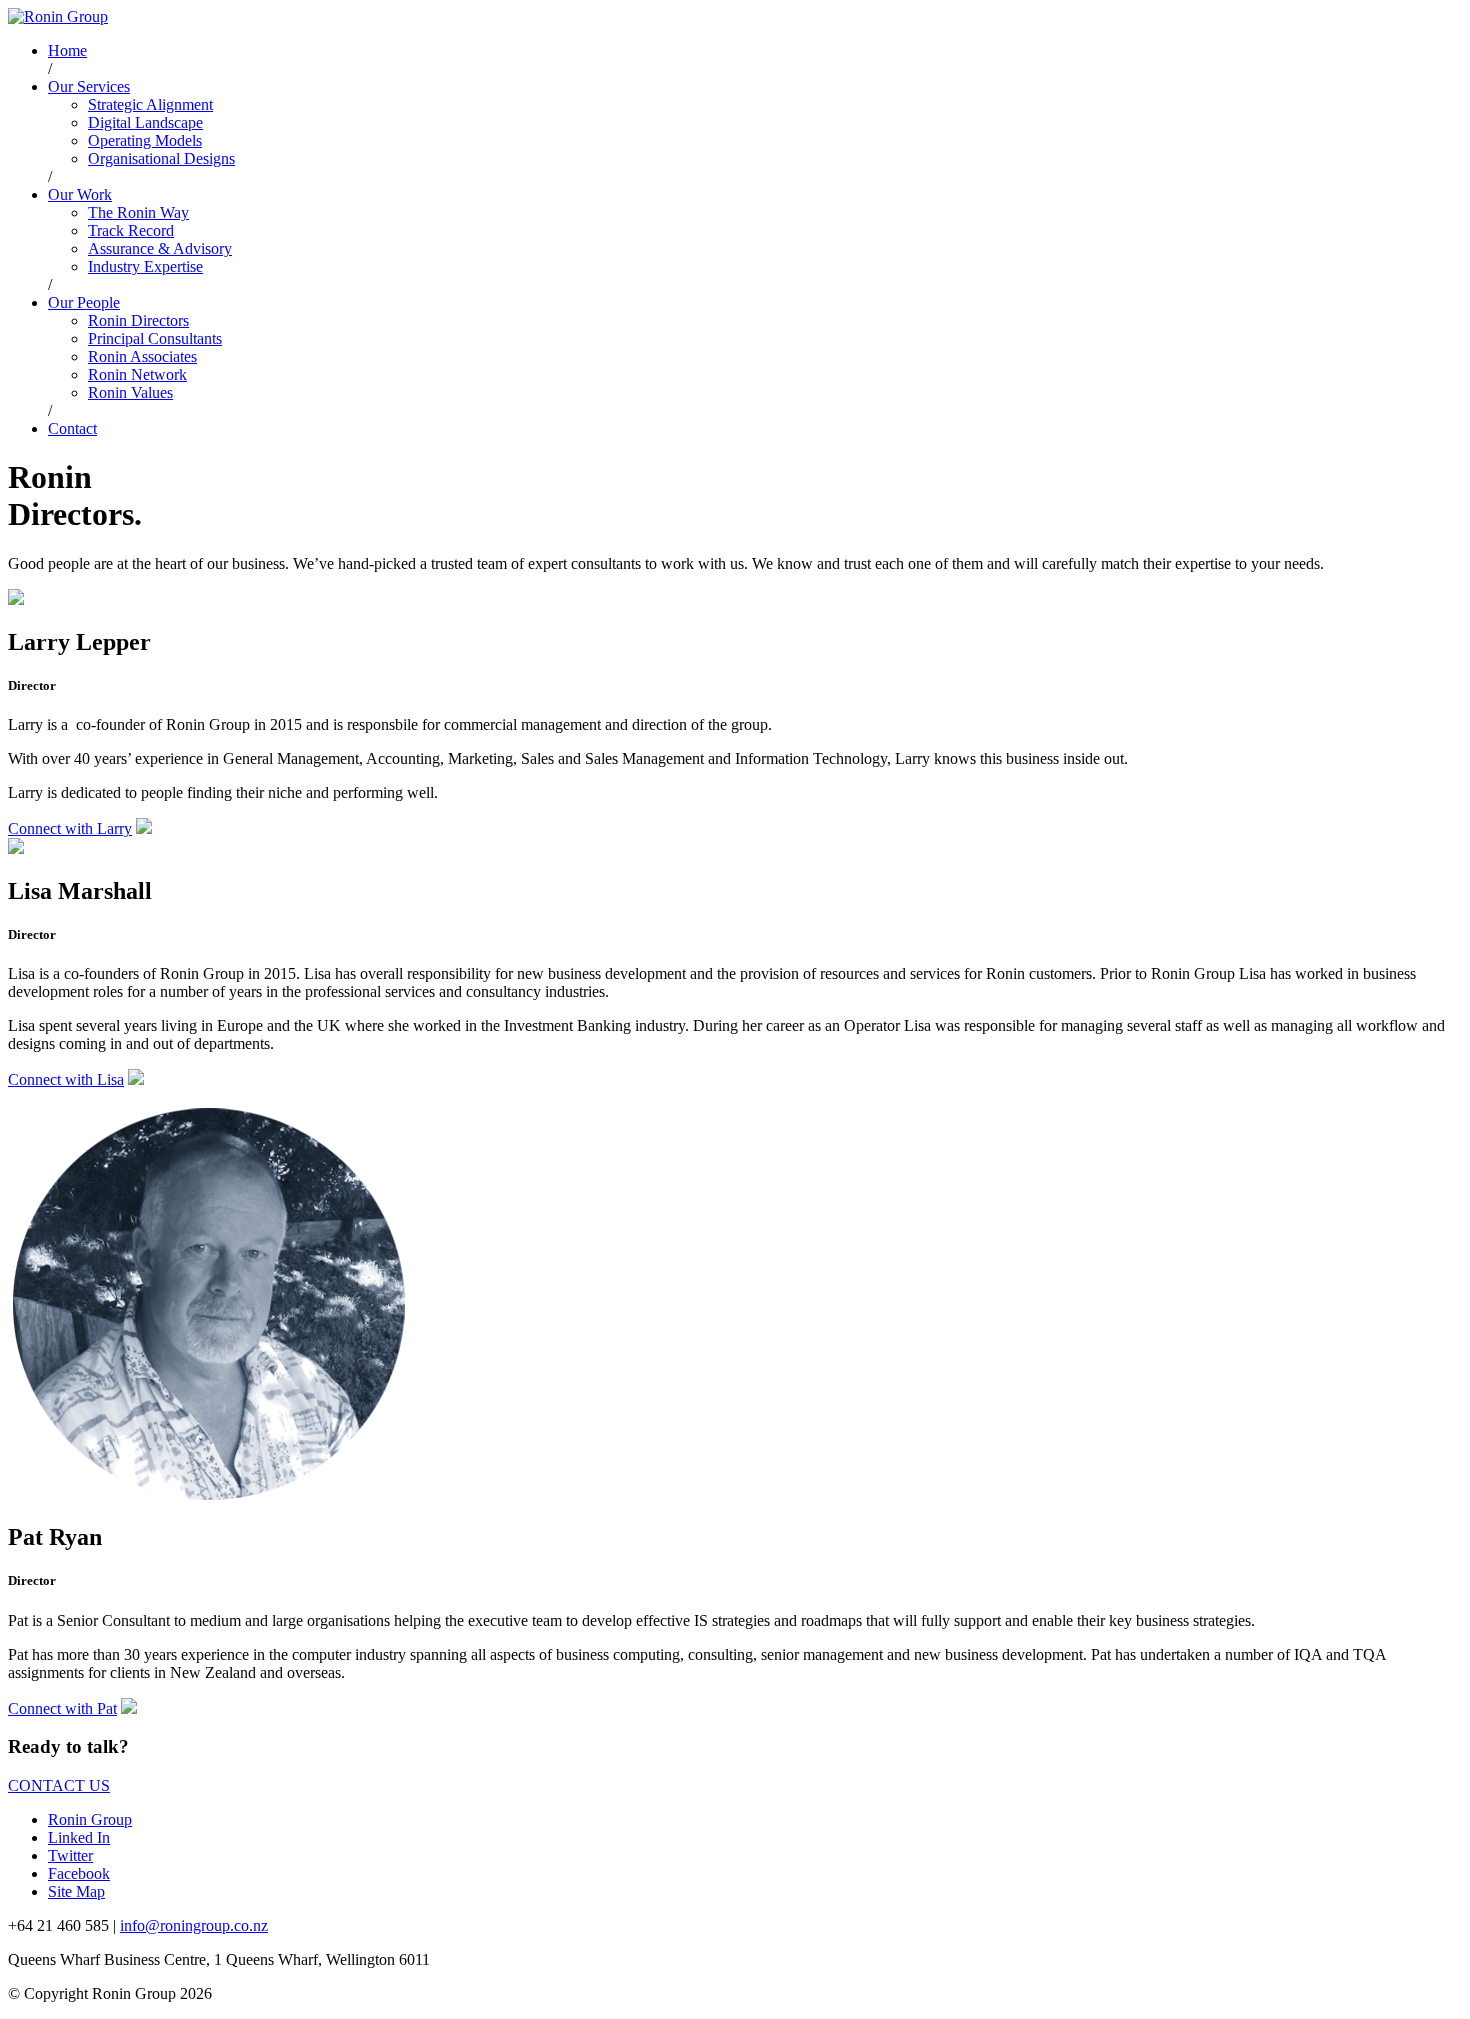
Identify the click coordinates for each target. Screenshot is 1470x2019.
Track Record (131, 230)
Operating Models (145, 140)
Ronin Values (130, 392)
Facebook (79, 1873)
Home (67, 50)
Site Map (76, 1891)
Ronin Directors (138, 320)
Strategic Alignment (150, 104)
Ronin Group (90, 1819)
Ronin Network (137, 374)
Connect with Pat (62, 1708)
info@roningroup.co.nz (194, 1925)
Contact (72, 428)
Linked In (79, 1837)
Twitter (70, 1855)
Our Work (80, 194)
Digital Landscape (145, 122)
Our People (84, 302)
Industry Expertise (145, 266)
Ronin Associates (142, 356)
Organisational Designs (161, 158)
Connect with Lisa (66, 1079)
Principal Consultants (155, 338)
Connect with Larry (70, 828)
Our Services (89, 86)
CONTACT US (59, 1785)
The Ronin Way (138, 212)
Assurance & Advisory (160, 248)
